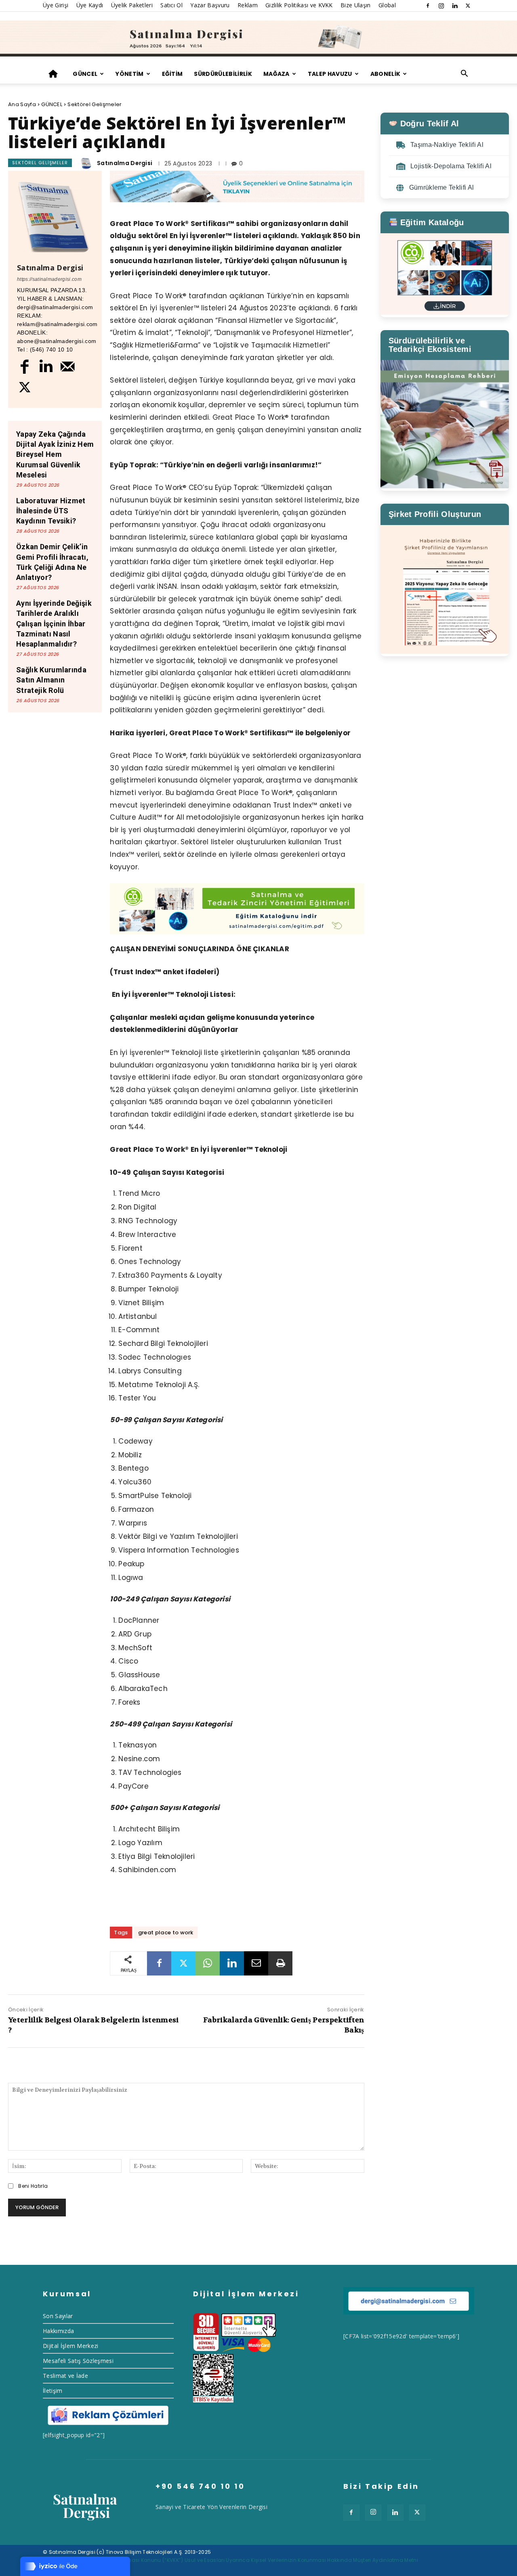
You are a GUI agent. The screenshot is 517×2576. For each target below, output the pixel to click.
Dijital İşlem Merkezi (71, 2346)
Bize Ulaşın (356, 5)
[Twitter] (468, 6)
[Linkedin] (455, 6)
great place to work (166, 1933)
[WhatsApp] (208, 1963)
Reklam (248, 5)
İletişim (53, 2391)
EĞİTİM (172, 74)
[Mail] (68, 366)
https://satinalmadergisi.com (49, 279)
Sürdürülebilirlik (223, 74)
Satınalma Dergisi (125, 163)
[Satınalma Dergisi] (258, 39)
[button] (464, 74)
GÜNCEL (85, 74)
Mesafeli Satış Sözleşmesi (78, 2361)
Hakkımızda (58, 2331)
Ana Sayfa (22, 104)
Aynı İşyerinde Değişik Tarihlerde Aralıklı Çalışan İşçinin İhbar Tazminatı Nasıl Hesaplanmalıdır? (54, 624)
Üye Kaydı (90, 5)
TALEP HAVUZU (330, 74)
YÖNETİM (129, 74)
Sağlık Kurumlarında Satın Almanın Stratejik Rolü (51, 680)
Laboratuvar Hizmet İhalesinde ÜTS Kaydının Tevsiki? (51, 511)
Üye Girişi (56, 5)
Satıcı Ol (171, 5)
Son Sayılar (58, 2316)
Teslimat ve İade (65, 2376)
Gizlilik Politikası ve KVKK (299, 5)
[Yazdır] (280, 1963)
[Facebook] (428, 6)
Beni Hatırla (33, 2186)
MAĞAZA (276, 74)
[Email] (256, 1963)
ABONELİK (386, 74)
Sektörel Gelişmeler (95, 104)
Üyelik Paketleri (132, 5)
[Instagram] (441, 6)
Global (387, 5)
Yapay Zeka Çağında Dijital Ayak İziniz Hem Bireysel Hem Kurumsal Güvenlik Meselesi (55, 454)
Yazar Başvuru (210, 5)
